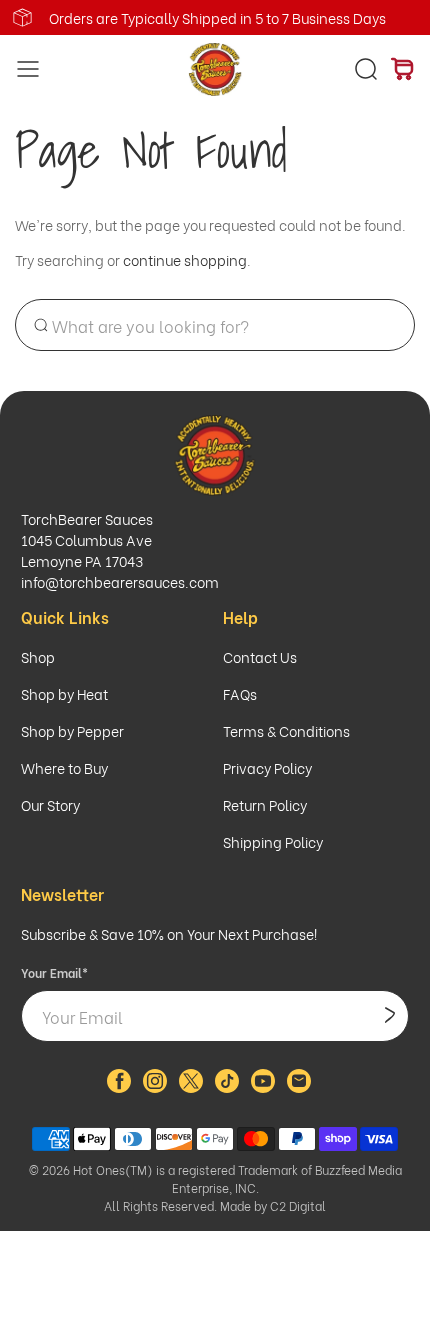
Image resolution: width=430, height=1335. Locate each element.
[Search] (366, 69)
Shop (38, 656)
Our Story (50, 804)
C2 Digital (298, 1205)
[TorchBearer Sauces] (215, 69)
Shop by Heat (64, 693)
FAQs (240, 693)
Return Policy (265, 804)
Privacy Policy (267, 767)
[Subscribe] (390, 1016)
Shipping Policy (273, 841)
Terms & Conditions (286, 730)
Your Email (54, 972)
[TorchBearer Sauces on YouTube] (263, 1086)
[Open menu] (22, 69)
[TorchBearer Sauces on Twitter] (191, 1086)
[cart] (402, 69)
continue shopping (185, 259)
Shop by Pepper (72, 730)
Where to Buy (64, 767)
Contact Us (260, 656)
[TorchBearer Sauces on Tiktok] (227, 1086)
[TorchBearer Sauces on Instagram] (155, 1086)
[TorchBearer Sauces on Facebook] (119, 1086)
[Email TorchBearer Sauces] (299, 1086)
